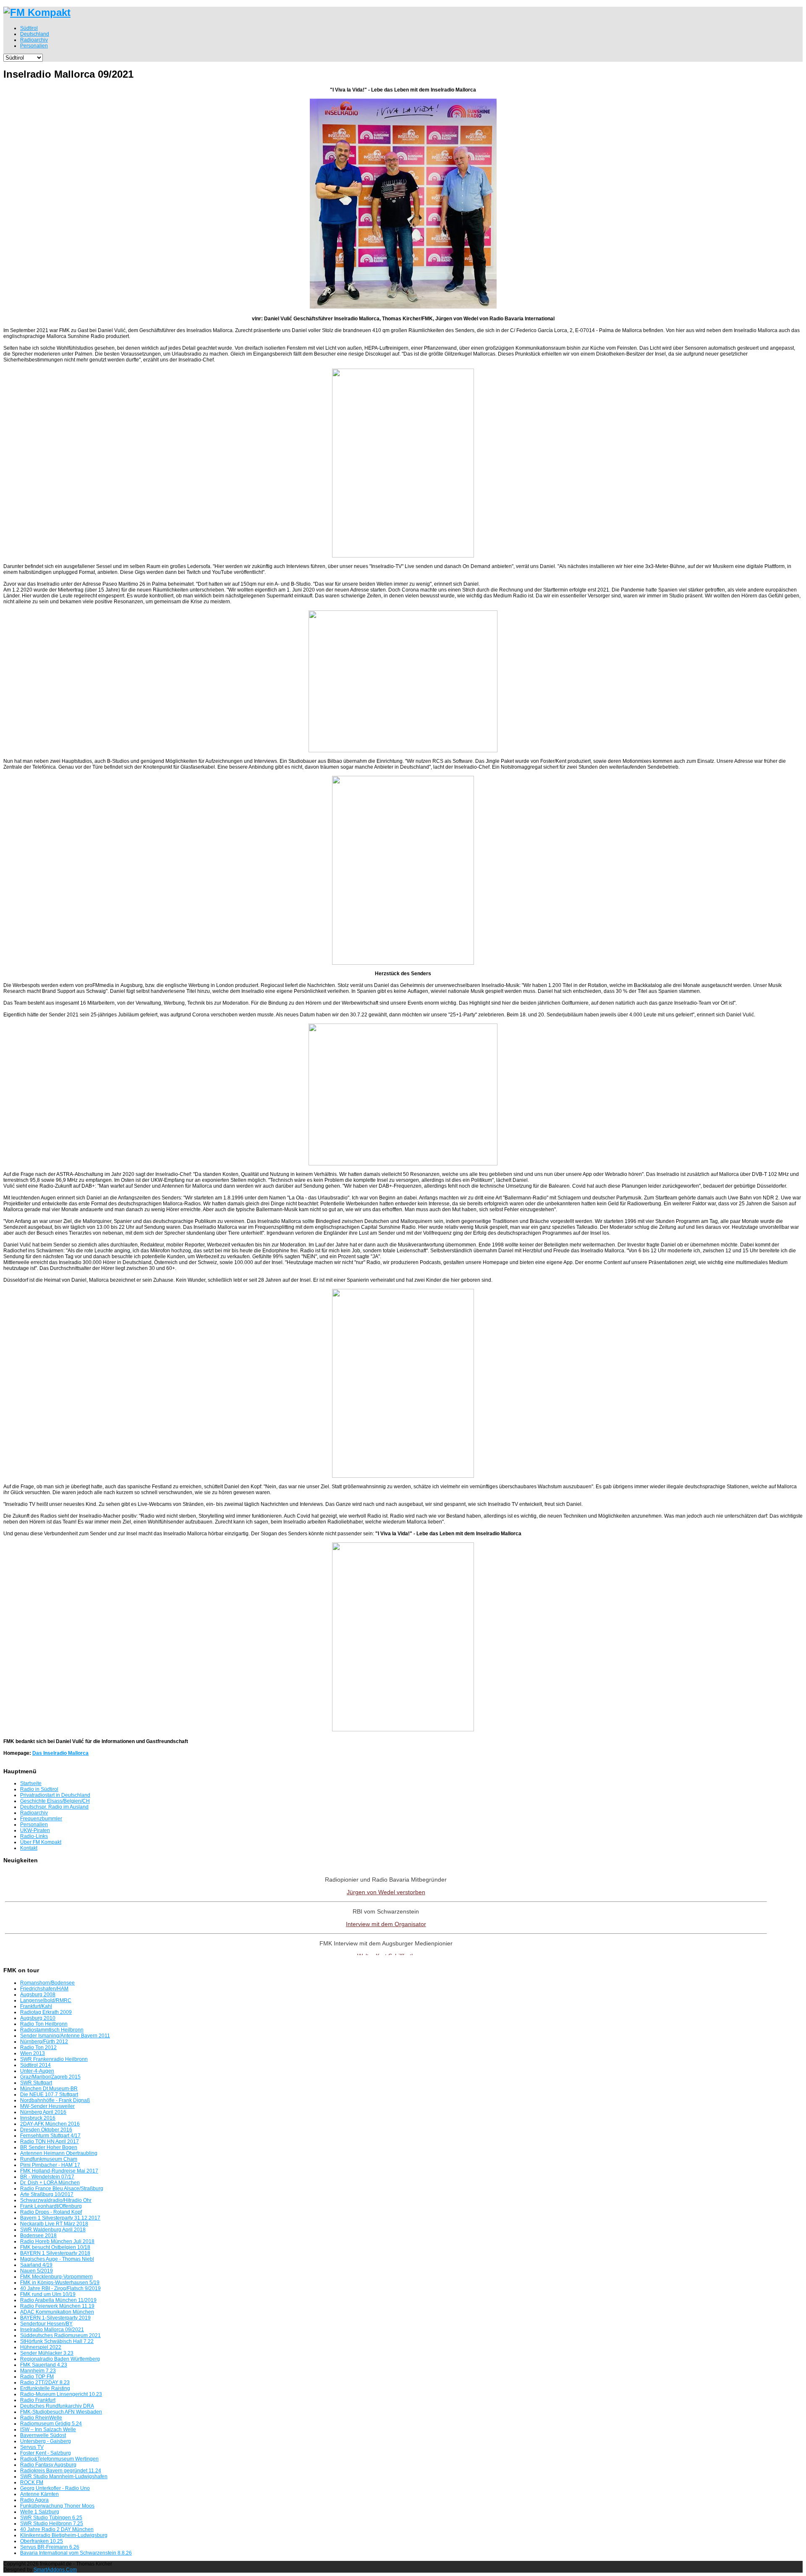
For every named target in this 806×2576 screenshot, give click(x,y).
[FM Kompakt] (37, 12)
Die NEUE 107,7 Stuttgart (49, 2094)
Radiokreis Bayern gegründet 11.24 (61, 2471)
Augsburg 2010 (38, 2018)
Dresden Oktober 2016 (46, 2130)
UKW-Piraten (35, 1830)
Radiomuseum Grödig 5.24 (51, 2424)
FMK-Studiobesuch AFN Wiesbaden (61, 2412)
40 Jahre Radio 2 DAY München (57, 2529)
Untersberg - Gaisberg (46, 2441)
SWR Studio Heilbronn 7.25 (52, 2524)
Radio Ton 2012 (38, 2047)
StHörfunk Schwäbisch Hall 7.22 (57, 2341)
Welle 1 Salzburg (40, 2512)
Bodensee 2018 (38, 2236)
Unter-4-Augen (37, 2071)
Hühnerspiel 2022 (41, 2347)
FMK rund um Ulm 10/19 (48, 2294)
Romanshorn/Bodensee (47, 1983)
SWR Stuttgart (36, 2083)
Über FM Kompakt (41, 1842)
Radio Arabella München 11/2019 (58, 2300)
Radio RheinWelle (41, 2418)
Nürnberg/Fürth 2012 (44, 2042)
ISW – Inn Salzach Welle (48, 2429)
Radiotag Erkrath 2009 (46, 2012)
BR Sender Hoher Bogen (49, 2147)
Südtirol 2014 (35, 2065)
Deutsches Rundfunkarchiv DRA (57, 2406)
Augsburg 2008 (38, 1995)
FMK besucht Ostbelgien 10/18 (55, 2247)
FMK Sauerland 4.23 (44, 2365)
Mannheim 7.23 (38, 2371)
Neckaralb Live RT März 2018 (54, 2224)
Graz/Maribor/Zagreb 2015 (50, 2077)
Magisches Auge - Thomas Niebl (57, 2259)
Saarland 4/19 (36, 2265)
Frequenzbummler (41, 1819)
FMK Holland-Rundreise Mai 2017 (59, 2171)
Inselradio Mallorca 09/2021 (52, 2330)
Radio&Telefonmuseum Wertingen (59, 2459)
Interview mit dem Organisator (386, 1924)
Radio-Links (34, 1836)
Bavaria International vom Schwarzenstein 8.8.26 (76, 2553)
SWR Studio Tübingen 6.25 (51, 2518)
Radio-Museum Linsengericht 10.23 (61, 2394)
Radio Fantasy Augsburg (48, 2465)
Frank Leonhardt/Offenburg (51, 2206)
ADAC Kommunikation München (57, 2312)
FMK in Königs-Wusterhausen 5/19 (60, 2283)
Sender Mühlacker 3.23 (47, 2353)
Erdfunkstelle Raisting (45, 2388)
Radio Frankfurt (38, 2400)
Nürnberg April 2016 (43, 2112)
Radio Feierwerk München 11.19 (57, 2306)
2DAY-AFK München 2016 (50, 2124)
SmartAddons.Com (55, 2570)
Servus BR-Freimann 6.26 (50, 2547)
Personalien (34, 1825)
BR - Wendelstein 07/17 (47, 2177)
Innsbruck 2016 (38, 2118)
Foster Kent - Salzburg (46, 2453)
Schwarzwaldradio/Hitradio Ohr (56, 2200)
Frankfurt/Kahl (36, 2006)
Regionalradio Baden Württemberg (60, 2359)
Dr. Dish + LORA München (50, 2183)
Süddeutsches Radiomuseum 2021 (60, 2335)
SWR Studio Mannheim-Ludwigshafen (64, 2477)
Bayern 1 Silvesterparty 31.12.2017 (60, 2218)
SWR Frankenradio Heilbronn (54, 2059)
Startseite (31, 1783)
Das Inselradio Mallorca (60, 1753)
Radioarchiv (34, 1813)
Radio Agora (34, 2500)
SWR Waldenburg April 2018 (53, 2230)
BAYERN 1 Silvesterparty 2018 (55, 2253)
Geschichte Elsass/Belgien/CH (55, 1801)
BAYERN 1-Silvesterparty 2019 (55, 2318)
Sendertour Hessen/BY (46, 2324)
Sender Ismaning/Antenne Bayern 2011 (65, 2036)
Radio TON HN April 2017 (50, 2141)
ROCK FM (32, 2482)
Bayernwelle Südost (43, 2435)
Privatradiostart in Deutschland (55, 1795)
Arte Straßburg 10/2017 (47, 2194)
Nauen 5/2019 (37, 2271)
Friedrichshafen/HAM (44, 1989)
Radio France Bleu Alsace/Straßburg (62, 2189)
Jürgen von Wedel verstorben (386, 1892)
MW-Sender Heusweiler (47, 2106)
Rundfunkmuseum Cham (49, 2159)
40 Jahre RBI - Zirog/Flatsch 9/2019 (60, 2288)
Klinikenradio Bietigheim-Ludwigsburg (64, 2535)
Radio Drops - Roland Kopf (51, 2212)
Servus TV (32, 2447)
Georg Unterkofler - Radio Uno (55, 2488)
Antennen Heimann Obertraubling (59, 2153)
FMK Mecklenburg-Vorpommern (56, 2277)
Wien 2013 (33, 2053)
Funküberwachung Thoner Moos (57, 2506)
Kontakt (29, 1848)
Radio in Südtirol (39, 1789)
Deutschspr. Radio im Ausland (54, 1807)
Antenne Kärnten (39, 2494)
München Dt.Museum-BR (49, 2089)
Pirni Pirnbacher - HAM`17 (50, 2165)
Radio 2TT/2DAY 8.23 (45, 2382)
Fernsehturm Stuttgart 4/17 (50, 2136)
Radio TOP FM (37, 2377)
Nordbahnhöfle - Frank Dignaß (55, 2100)
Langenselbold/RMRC (46, 2000)
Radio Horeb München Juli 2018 (57, 2241)
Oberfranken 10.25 (42, 2541)
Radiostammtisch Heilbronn (52, 2030)
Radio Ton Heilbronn (44, 2024)
